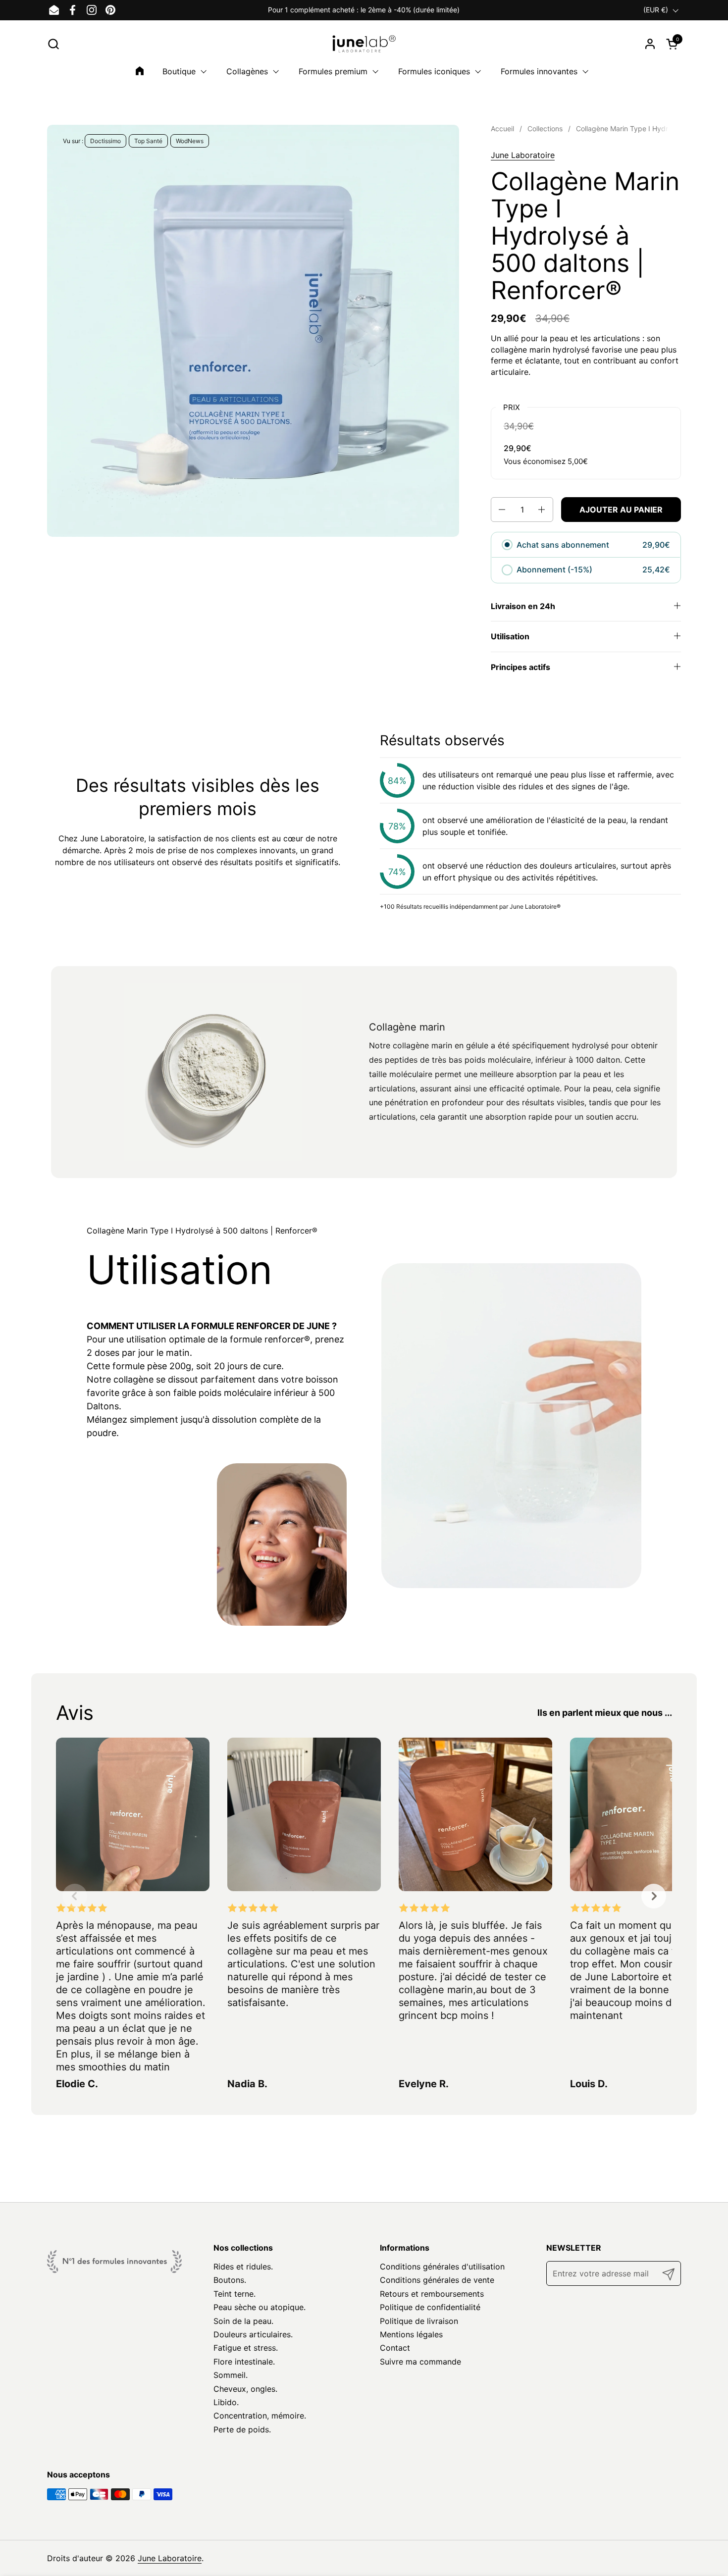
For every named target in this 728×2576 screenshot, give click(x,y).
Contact (395, 2348)
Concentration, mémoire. (260, 2416)
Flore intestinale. (244, 2362)
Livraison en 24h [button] (523, 606)
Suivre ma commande (420, 2362)
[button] (53, 44)
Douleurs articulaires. (253, 2334)
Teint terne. (234, 2294)
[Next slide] (654, 1896)
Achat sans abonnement (563, 545)
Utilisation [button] (510, 636)
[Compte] (650, 44)
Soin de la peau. (243, 2321)
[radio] (507, 545)
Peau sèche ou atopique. (260, 2307)
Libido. (226, 2402)
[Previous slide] (75, 1896)
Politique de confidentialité (430, 2307)
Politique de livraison (419, 2321)
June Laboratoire (523, 155)
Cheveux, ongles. (245, 2389)
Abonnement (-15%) (555, 569)
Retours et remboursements (432, 2294)
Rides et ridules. (243, 2267)
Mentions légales (411, 2334)
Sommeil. (231, 2375)
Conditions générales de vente (437, 2280)
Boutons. (230, 2280)
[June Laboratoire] (364, 44)
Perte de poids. (242, 2429)
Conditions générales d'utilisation (442, 2267)
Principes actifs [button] (520, 667)
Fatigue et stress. (246, 2348)
